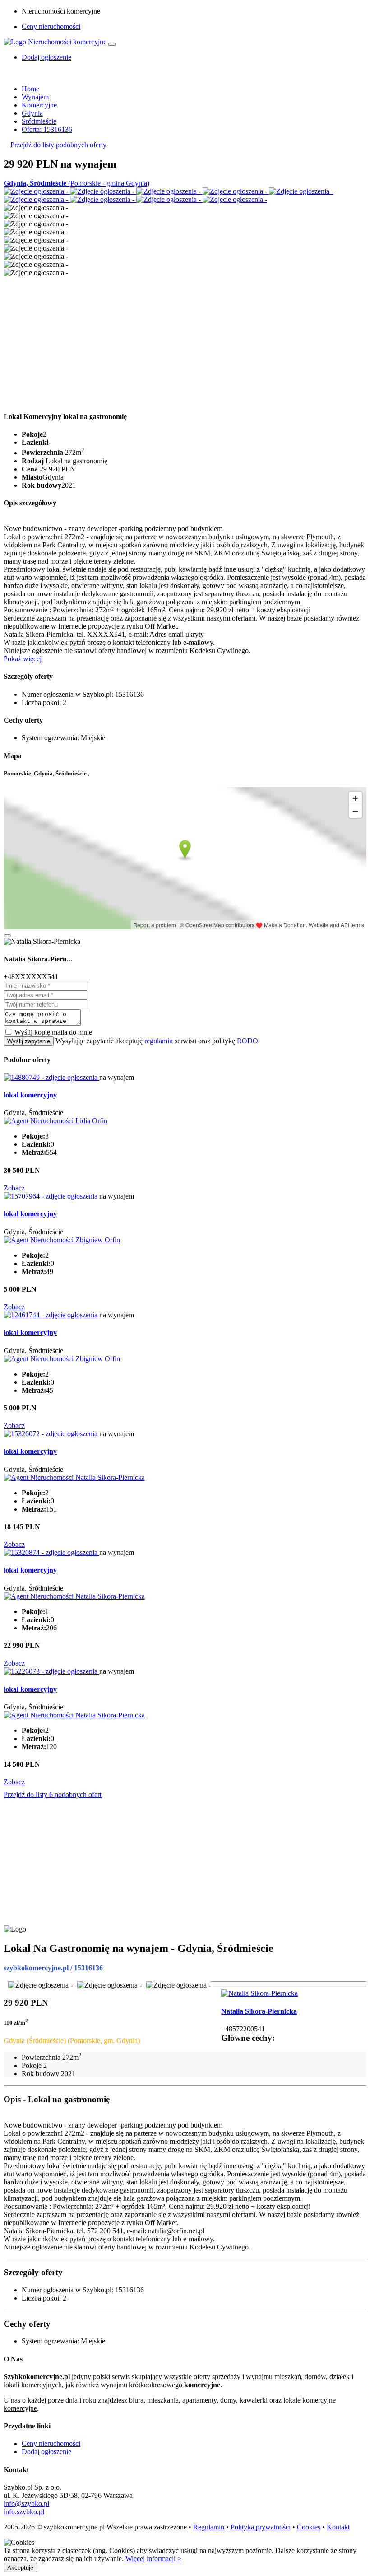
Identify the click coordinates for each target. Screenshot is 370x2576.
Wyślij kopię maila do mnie (53, 1032)
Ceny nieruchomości (51, 26)
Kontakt (338, 2527)
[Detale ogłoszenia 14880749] (51, 1077)
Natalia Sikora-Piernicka (259, 2011)
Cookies (309, 2527)
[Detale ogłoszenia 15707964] (51, 1196)
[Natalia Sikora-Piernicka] (259, 1993)
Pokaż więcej (23, 659)
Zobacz (14, 1188)
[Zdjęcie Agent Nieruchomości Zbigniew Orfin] (62, 1240)
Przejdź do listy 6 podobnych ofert (53, 1794)
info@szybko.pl (26, 2504)
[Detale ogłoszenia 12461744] (51, 1315)
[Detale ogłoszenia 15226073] (51, 1671)
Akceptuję (20, 2568)
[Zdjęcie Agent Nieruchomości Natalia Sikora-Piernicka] (74, 1477)
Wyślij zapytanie (29, 1041)
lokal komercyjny (30, 1095)
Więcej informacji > (153, 2559)
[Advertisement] (185, 340)
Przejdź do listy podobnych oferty (58, 145)
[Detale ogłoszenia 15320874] (51, 1552)
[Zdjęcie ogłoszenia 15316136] (37, 191)
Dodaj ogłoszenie (46, 2452)
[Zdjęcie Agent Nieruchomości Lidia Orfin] (55, 1121)
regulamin (159, 1041)
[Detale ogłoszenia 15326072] (51, 1434)
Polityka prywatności (261, 2527)
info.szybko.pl (24, 2512)
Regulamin (209, 2527)
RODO (247, 1041)
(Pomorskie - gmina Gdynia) (76, 183)
